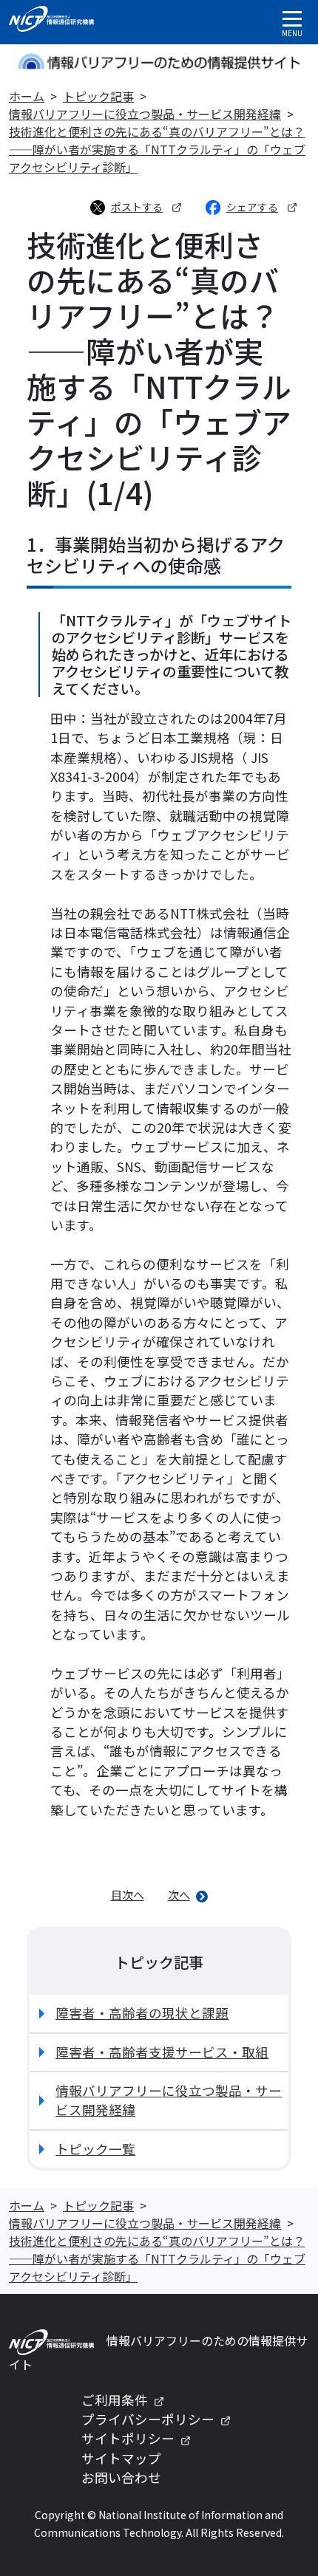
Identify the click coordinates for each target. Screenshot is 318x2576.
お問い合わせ (121, 2477)
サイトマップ (121, 2458)
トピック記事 (98, 96)
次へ (179, 1894)
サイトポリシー (142, 2438)
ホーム (27, 96)
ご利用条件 (129, 2400)
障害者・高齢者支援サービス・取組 (162, 2052)
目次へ (128, 1894)
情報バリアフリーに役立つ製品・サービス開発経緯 (145, 114)
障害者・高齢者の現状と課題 (142, 2013)
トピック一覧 (95, 2149)
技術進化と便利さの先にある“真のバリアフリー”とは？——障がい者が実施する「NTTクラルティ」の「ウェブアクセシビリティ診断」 (157, 149)
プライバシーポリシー (162, 2419)
